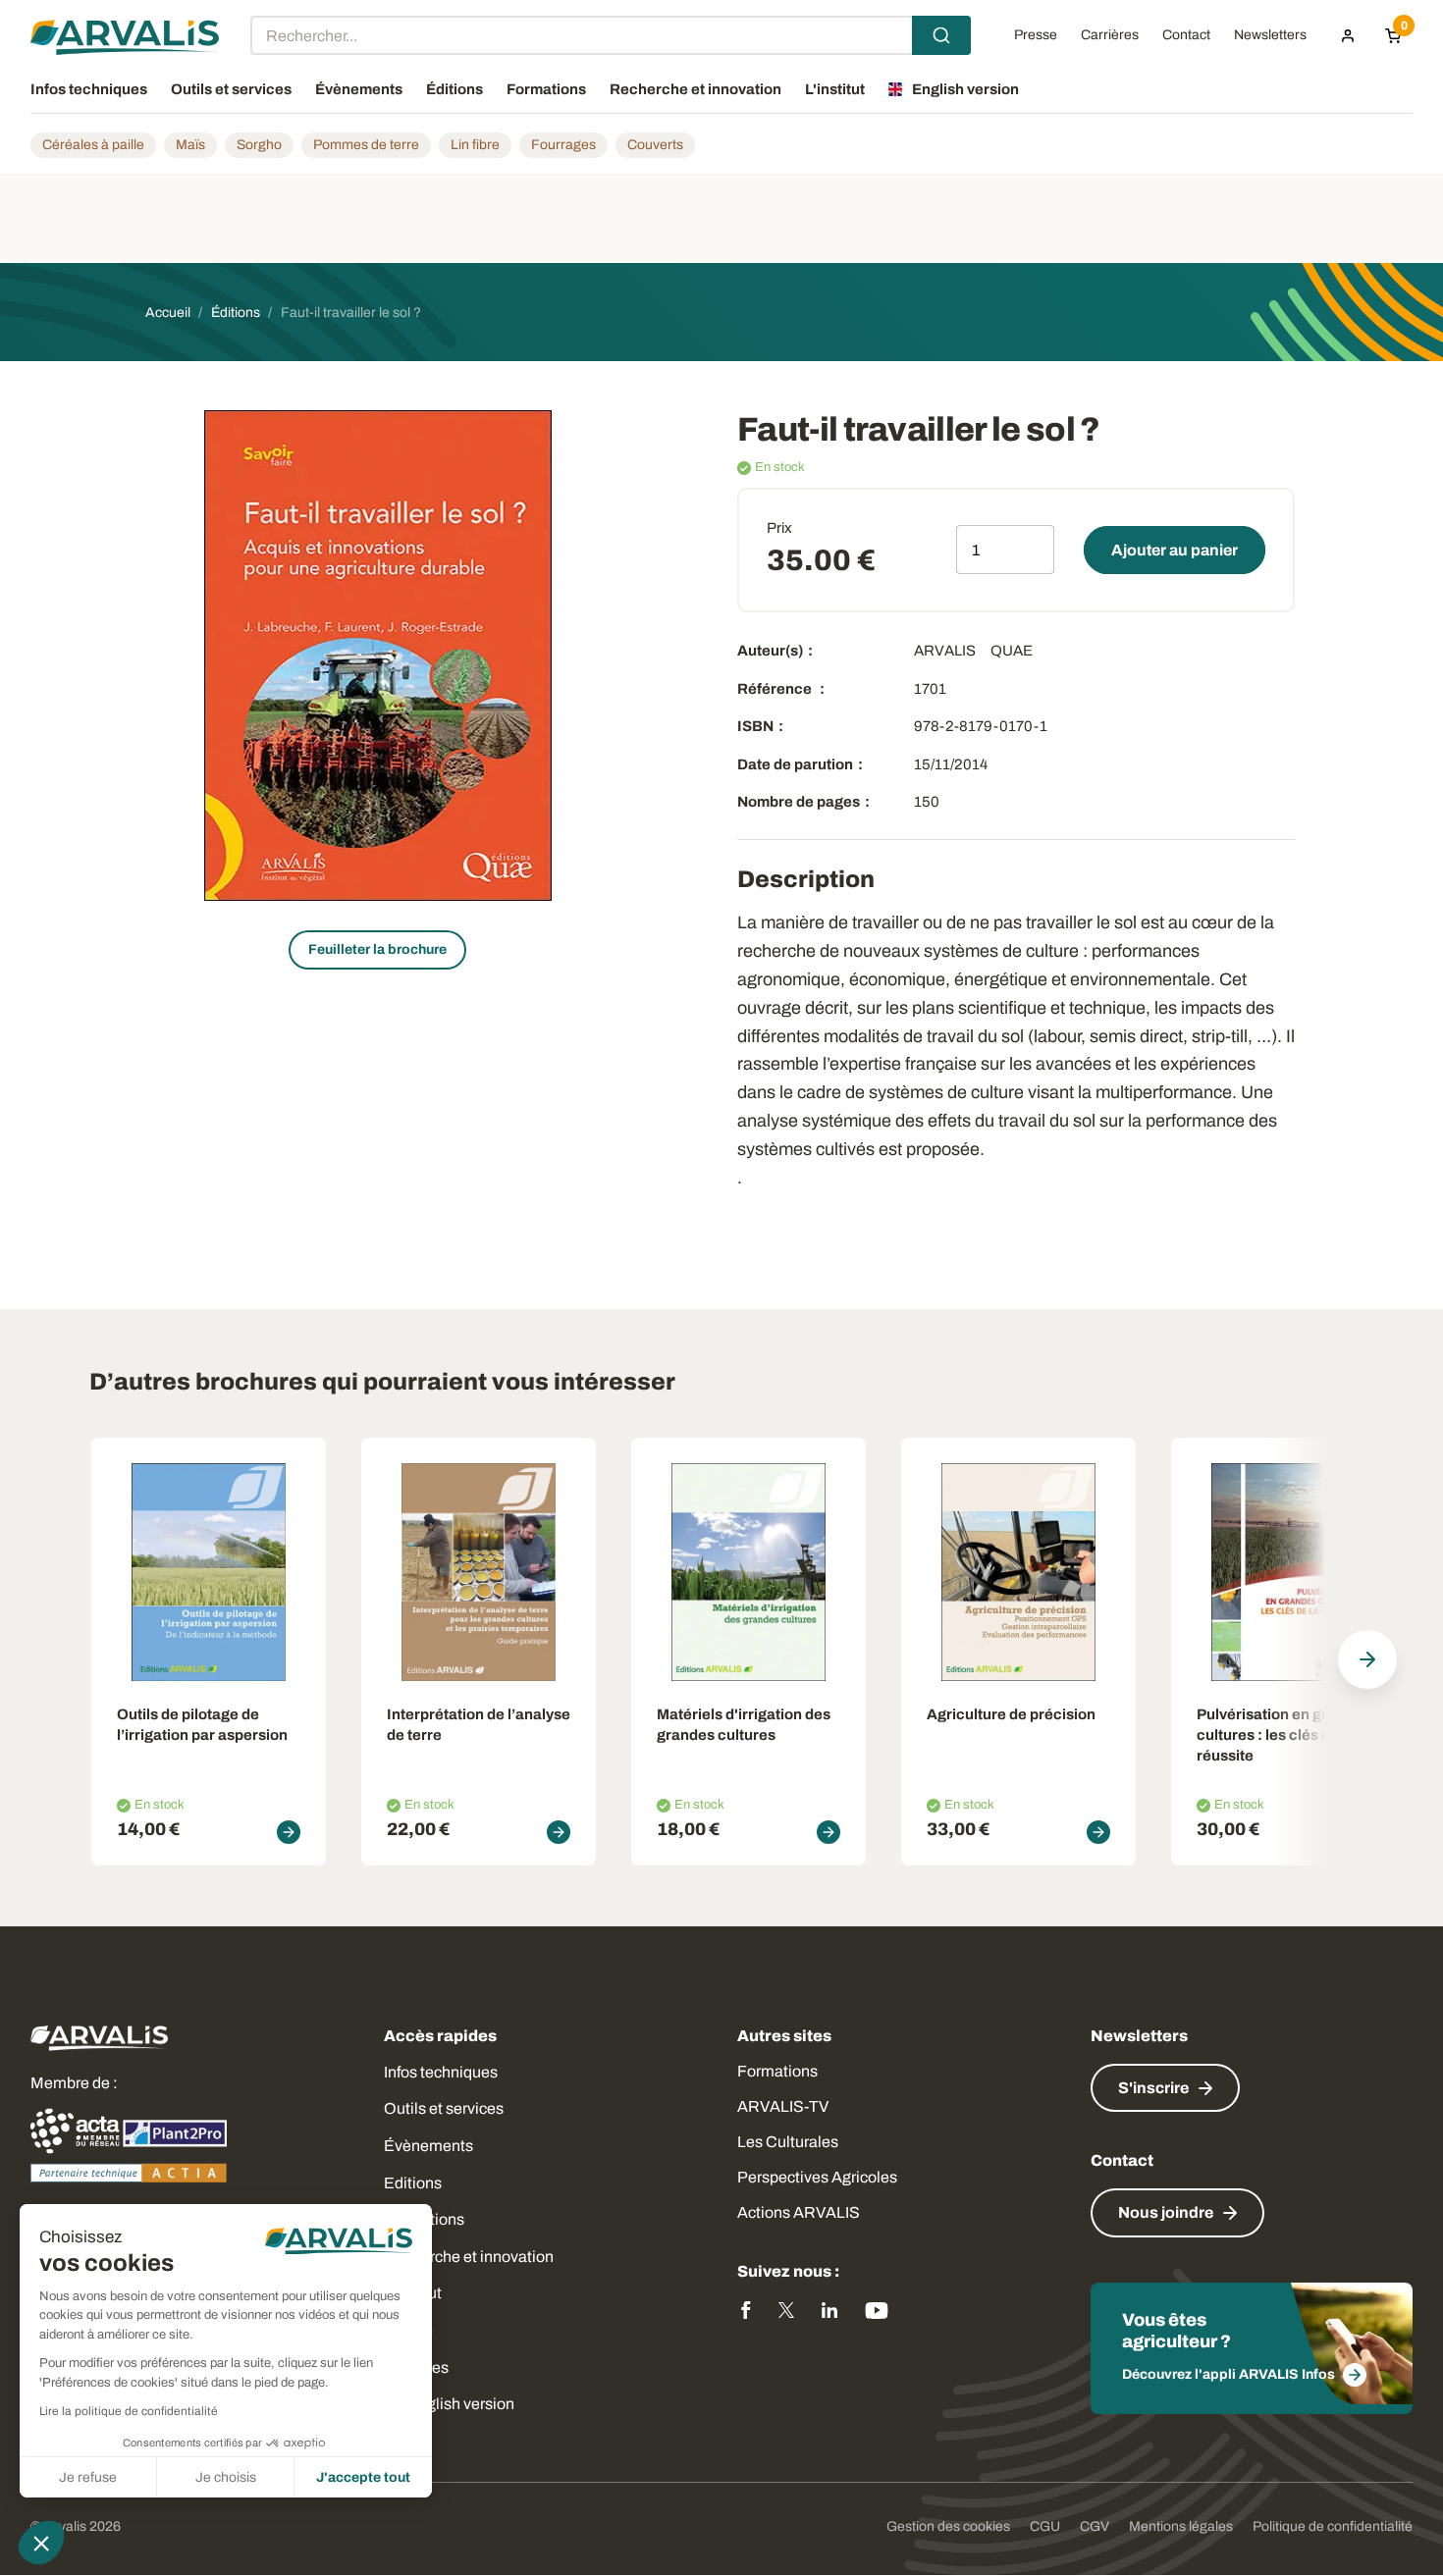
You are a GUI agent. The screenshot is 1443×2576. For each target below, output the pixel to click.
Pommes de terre (366, 145)
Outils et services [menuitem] (231, 89)
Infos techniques (441, 2072)
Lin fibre (475, 145)
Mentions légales (1181, 2526)
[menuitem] (1348, 35)
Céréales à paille (93, 145)
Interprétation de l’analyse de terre (479, 1725)
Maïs (190, 145)
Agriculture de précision (1011, 1714)
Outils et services (444, 2108)
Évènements (428, 2146)
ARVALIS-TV (783, 2106)
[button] (41, 2543)
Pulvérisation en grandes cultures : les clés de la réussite (1283, 1735)
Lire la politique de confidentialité (129, 2411)
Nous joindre (1166, 2212)
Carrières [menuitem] (1110, 35)
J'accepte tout (363, 2477)
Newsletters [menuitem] (1270, 35)
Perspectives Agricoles (817, 2177)
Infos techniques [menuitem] (89, 89)
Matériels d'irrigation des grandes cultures (744, 1725)
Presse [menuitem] (1036, 35)
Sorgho (259, 145)
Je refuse (88, 2477)
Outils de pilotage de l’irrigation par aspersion (202, 1725)
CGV (1095, 2526)
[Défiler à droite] (1367, 1659)
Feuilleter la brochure (377, 949)
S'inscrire (1153, 2088)
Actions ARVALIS (799, 2212)
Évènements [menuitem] (359, 89)
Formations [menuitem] (546, 89)
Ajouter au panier (1175, 550)
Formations (777, 2071)
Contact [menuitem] (1186, 35)
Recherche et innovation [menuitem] (695, 89)
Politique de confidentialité (1333, 2526)
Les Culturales (788, 2142)
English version (461, 2404)
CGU (1045, 2526)
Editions (413, 2183)
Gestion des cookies (948, 2526)
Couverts (655, 145)
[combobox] (611, 35)
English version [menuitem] (965, 89)
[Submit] (941, 35)
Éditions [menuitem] (454, 89)
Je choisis (226, 2477)
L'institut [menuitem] (835, 89)
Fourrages (563, 145)
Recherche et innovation (469, 2257)
